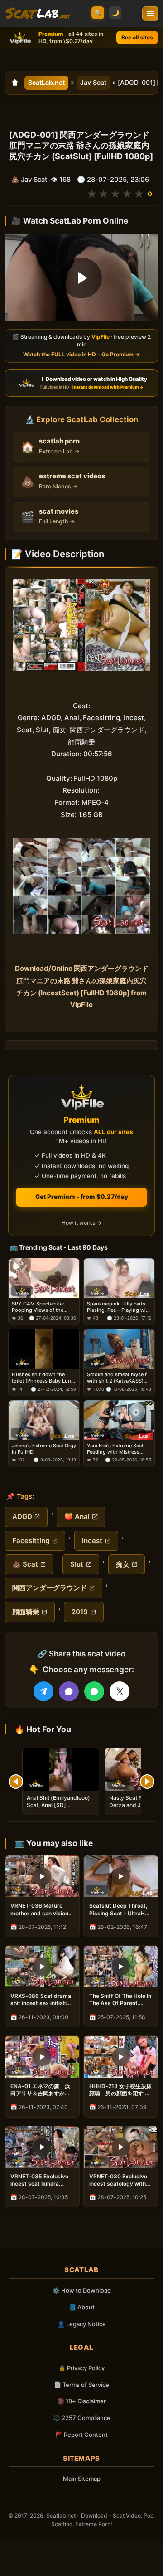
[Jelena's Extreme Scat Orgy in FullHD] (44, 1420)
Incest (92, 1541)
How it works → (81, 1223)
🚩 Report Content (81, 2435)
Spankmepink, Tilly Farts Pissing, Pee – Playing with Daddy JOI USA (119, 1307)
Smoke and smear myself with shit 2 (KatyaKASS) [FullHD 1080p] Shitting (117, 1378)
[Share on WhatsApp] (94, 1691)
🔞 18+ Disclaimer (81, 2401)
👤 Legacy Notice (82, 2324)
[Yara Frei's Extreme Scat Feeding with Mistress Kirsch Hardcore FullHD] (119, 1420)
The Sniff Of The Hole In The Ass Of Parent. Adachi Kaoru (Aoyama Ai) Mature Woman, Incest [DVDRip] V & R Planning (120, 2000)
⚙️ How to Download (82, 2290)
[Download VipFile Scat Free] (38, 14)
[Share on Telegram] (43, 1691)
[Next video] (147, 1782)
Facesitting (31, 1541)
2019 (80, 1612)
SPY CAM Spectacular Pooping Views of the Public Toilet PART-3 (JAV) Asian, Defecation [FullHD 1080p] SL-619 (43, 1307)
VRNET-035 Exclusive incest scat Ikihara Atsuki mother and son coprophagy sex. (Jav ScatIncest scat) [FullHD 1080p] (40, 2180)
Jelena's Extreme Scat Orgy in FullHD (44, 1449)
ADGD (22, 1517)
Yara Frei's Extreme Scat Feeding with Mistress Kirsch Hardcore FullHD (115, 1449)
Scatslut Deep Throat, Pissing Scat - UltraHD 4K (119, 1909)
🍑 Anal (77, 1517)
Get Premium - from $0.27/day (82, 1197)
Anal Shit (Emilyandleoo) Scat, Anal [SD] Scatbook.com (58, 1805)
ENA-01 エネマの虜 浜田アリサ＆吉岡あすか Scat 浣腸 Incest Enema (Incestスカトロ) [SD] (41, 2090)
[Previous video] (16, 1782)
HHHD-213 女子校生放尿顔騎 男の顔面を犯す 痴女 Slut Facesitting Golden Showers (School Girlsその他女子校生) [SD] (120, 2090)
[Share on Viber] (69, 1691)
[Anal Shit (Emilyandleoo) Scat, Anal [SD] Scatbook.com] (61, 1770)
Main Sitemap (82, 2479)
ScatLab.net (46, 82)
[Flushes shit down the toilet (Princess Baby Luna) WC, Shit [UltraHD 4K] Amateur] (44, 1349)
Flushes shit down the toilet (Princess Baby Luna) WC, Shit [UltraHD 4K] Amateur (44, 1378)
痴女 (123, 1564)
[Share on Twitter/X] (120, 1691)
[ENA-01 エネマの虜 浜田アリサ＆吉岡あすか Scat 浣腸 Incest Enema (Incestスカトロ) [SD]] (42, 2057)
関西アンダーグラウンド (50, 1588)
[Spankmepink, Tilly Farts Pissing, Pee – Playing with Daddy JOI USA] (119, 1278)
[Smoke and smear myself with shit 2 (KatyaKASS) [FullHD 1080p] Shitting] (119, 1349)
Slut (77, 1564)
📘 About (82, 2307)
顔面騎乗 (26, 1612)
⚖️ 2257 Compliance (82, 2418)
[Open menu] (150, 14)
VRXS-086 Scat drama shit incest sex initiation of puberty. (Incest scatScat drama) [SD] (42, 2000)
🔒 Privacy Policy (81, 2368)
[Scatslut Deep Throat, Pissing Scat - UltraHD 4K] (121, 1876)
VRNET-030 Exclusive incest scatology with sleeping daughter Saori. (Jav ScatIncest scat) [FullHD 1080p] (118, 2180)
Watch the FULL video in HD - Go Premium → (81, 355)
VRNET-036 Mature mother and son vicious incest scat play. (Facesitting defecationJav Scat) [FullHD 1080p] (41, 1909)
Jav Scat (93, 82)
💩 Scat (25, 1564)
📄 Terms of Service (81, 2385)
